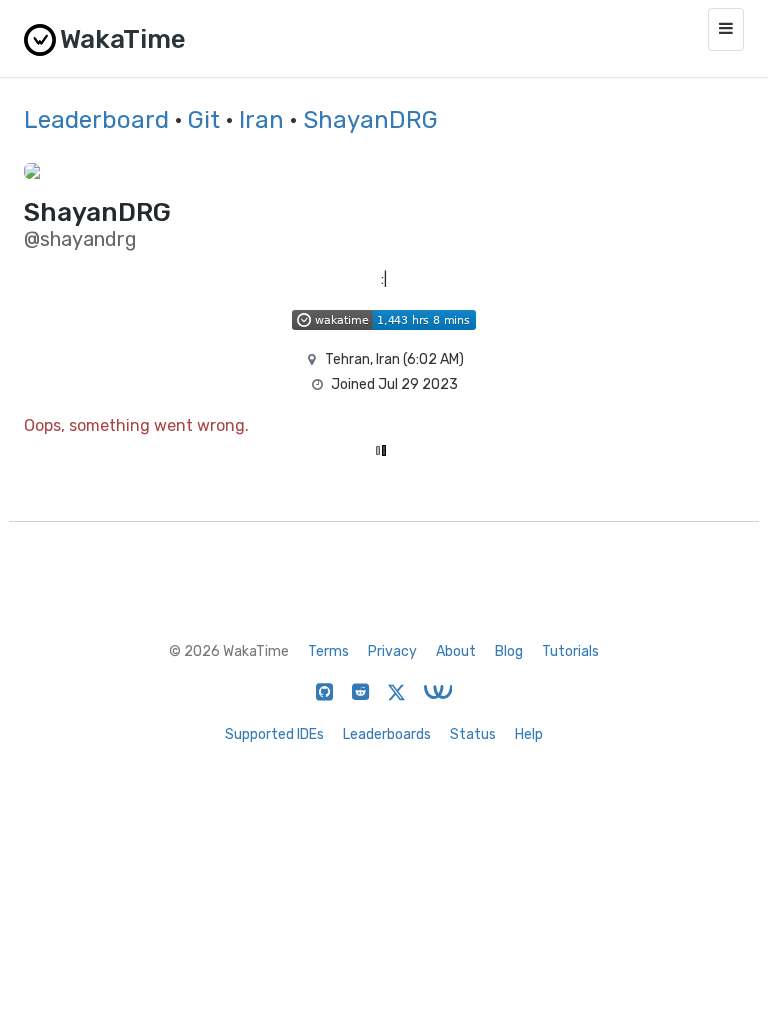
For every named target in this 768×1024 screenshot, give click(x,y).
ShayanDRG (370, 120)
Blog (509, 651)
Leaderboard (96, 120)
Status (473, 734)
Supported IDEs (274, 734)
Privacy (392, 651)
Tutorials (570, 651)
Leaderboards (387, 734)
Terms (328, 651)
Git (204, 120)
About (456, 651)
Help (529, 734)
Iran (261, 120)
